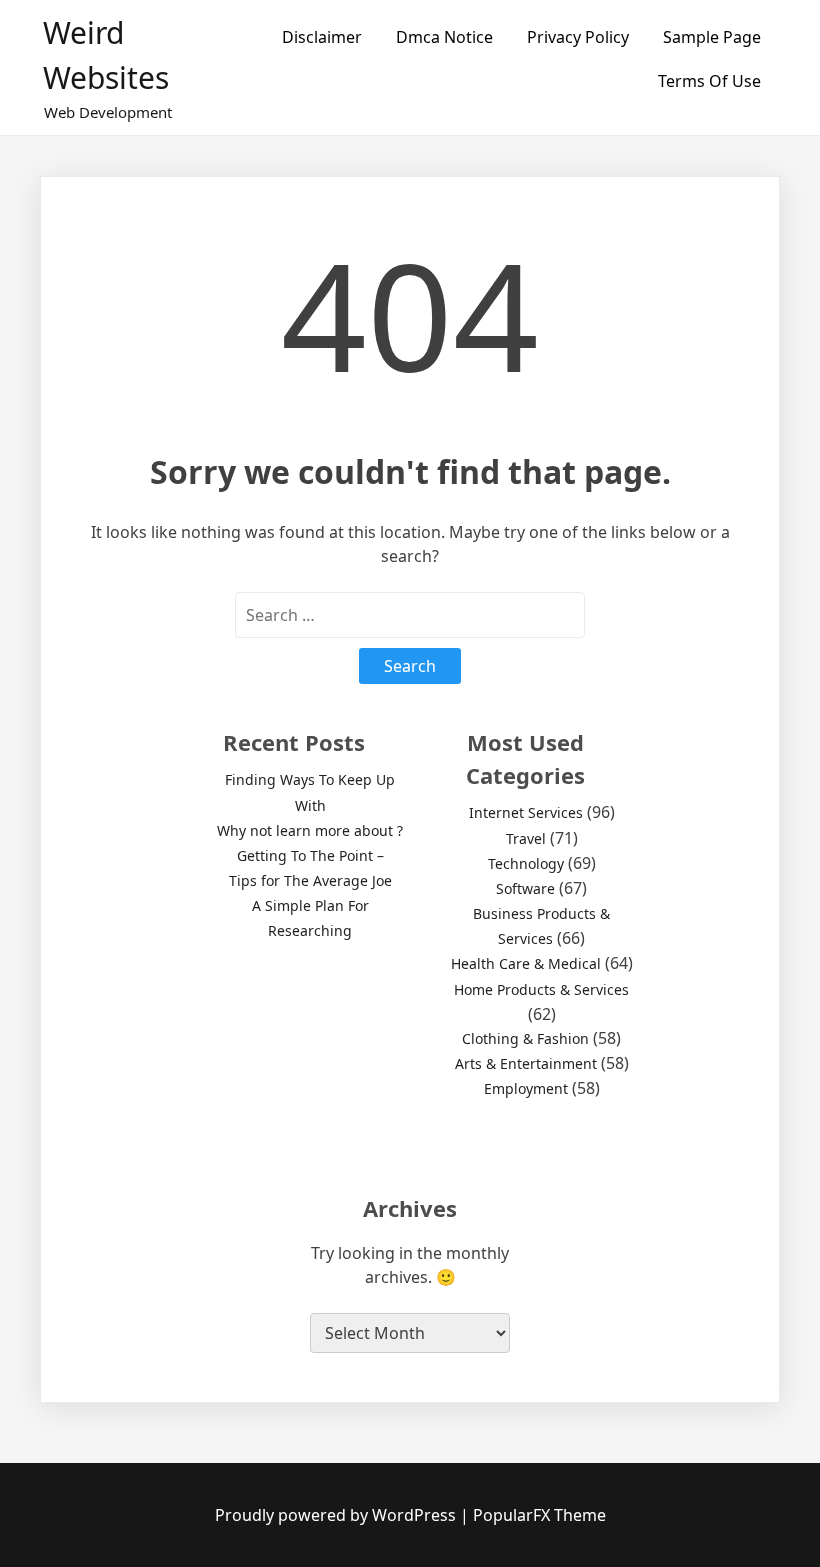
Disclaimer (322, 37)
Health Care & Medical (526, 963)
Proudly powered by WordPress (337, 1515)
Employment (526, 1088)
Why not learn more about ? (310, 830)
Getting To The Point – (310, 855)
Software (525, 888)
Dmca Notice (444, 37)
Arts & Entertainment (526, 1063)
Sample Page (712, 37)
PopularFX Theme (539, 1515)
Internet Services (526, 812)
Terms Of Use (709, 81)
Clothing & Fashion (525, 1038)
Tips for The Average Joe (310, 880)
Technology (526, 863)
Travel (526, 838)
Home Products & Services (541, 989)
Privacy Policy (578, 37)
